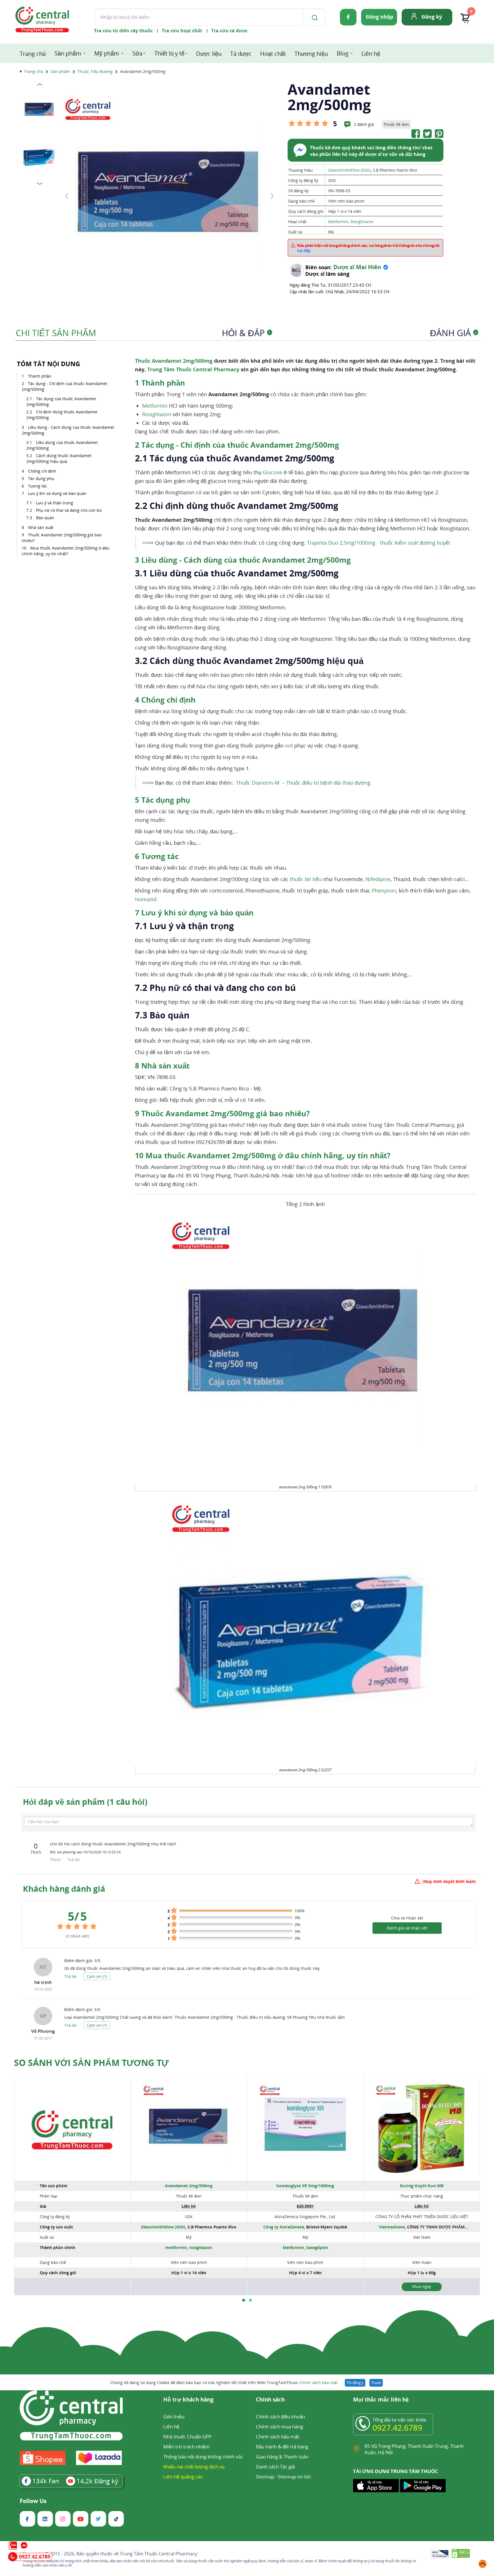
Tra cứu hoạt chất (182, 31)
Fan (46, 2481)
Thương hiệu (311, 54)
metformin (176, 2247)
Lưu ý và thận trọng (55, 503)
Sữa (137, 53)
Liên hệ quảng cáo (183, 2477)
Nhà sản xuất (41, 527)
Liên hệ (371, 54)
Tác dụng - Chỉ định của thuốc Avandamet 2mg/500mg (64, 386)
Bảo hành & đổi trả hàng (282, 2447)
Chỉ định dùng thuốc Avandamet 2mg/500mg (62, 415)
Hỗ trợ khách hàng (188, 2400)
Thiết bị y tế (169, 53)
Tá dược (241, 54)
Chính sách (270, 2400)
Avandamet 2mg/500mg (189, 2186)
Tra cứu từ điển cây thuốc (123, 31)
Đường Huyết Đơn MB (422, 2186)
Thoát (376, 2383)
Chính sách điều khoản (280, 2417)
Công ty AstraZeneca (284, 2227)
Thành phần (40, 376)
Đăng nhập (380, 17)
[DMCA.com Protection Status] (461, 2554)
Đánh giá (453, 333)
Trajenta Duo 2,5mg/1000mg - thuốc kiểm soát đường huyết (379, 543)
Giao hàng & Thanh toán (282, 2457)
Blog (343, 53)
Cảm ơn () (97, 1976)
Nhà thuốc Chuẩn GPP (187, 2437)
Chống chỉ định (42, 471)
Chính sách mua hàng (279, 2427)
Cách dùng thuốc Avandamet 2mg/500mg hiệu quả (59, 458)
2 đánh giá (364, 124)
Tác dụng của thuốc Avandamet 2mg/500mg (61, 401)
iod (289, 745)
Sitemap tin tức (295, 2477)
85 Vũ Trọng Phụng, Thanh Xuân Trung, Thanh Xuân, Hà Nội (414, 2449)
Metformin (338, 222)
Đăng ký (432, 17)
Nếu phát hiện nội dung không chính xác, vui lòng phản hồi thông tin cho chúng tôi (368, 248)
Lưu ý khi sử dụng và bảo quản (57, 493)
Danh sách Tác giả (275, 2467)
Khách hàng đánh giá (64, 1889)
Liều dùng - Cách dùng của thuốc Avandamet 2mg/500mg (68, 430)
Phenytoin (384, 891)
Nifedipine (378, 879)
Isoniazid (146, 899)
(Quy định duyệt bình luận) (449, 1881)
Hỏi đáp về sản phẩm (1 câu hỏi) (85, 1802)
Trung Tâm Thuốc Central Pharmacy (193, 369)
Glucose (272, 472)
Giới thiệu (174, 2417)
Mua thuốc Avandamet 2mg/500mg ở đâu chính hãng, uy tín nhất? (66, 551)
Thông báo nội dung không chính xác (203, 2457)
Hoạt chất (273, 54)
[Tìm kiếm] (314, 17)
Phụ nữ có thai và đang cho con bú (69, 510)
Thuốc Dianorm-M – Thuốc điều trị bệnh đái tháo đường (303, 783)
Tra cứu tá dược (229, 31)
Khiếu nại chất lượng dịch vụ (194, 2467)
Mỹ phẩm (107, 53)
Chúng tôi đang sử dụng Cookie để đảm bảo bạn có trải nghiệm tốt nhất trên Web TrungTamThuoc (224, 2382)
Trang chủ (33, 54)
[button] (244, 2300)
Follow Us (33, 2501)
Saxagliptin (317, 2247)
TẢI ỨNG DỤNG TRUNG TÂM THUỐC (396, 2471)
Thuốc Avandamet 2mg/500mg (174, 361)
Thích (56, 1860)
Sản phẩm (68, 53)
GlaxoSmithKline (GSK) (349, 170)
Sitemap (265, 2477)
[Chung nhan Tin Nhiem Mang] (440, 2555)
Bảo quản (45, 518)
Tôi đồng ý (355, 2383)
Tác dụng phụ (41, 478)
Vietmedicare (392, 2227)
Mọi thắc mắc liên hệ (381, 2400)
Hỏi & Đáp (246, 333)
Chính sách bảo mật (318, 2382)
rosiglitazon (201, 2247)
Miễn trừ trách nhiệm (187, 2447)
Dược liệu (209, 54)
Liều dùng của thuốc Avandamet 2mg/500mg (62, 445)
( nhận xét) (77, 1936)
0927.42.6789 (397, 2428)
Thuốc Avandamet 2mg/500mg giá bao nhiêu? (62, 538)
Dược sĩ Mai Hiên (357, 267)
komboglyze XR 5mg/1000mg (305, 2186)
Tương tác (38, 486)
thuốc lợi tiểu (306, 879)
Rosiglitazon (362, 222)
